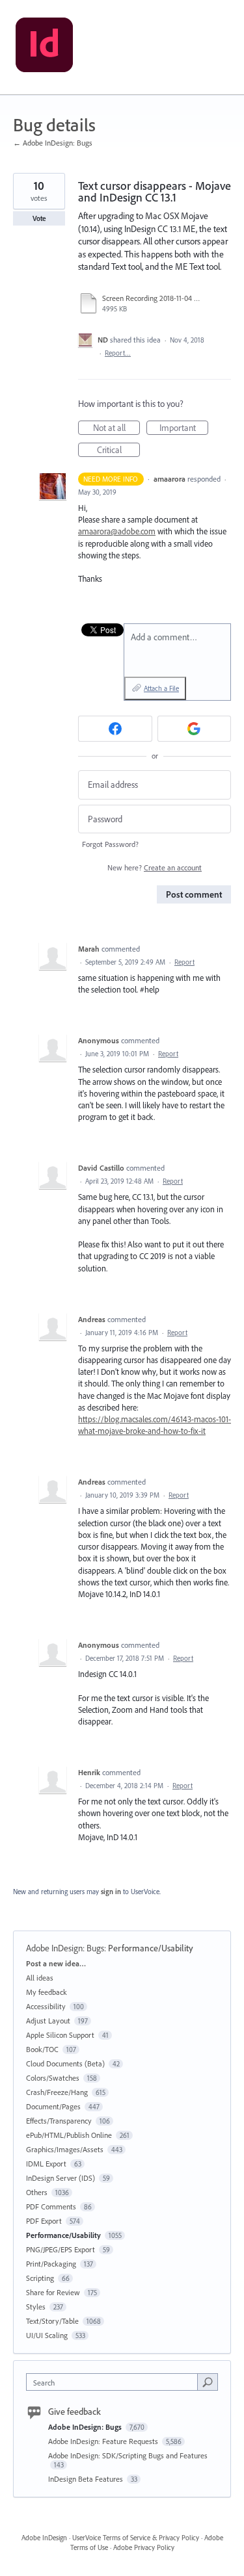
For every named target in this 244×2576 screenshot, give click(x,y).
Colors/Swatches (53, 2078)
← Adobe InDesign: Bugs (53, 143)
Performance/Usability (151, 1948)
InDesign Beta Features (87, 2479)
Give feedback (75, 2412)
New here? (155, 867)
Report (184, 962)
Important (184, 428)
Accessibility (46, 2006)
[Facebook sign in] (115, 729)
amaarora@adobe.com (117, 531)
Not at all (116, 428)
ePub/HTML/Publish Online (69, 2135)
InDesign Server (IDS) (61, 2178)
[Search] (208, 2382)
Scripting (40, 2278)
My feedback (47, 1992)
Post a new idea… (56, 1963)
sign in (111, 1892)
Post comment (194, 894)
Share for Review (53, 2292)
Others (37, 2192)
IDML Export (46, 2164)
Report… (118, 353)
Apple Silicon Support (60, 2035)
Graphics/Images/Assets (65, 2149)
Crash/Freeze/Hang (57, 2092)
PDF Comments (51, 2206)
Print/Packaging (51, 2264)
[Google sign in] (195, 729)
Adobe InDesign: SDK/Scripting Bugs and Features (128, 2455)
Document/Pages (53, 2106)
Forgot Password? (110, 844)
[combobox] (115, 2382)
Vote (39, 218)
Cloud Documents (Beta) (65, 2063)
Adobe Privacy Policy (144, 2547)
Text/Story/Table (52, 2321)
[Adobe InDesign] (44, 47)
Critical (118, 450)
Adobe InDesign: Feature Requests (104, 2441)
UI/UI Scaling (47, 2335)
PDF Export (44, 2221)
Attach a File (161, 688)
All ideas (40, 1978)
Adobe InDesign (44, 2538)
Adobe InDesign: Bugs (65, 1948)
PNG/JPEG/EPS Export (61, 2249)
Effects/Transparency (59, 2121)
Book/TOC (42, 2049)
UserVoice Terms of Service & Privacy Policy (136, 2538)
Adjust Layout (48, 2021)
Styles (36, 2307)
